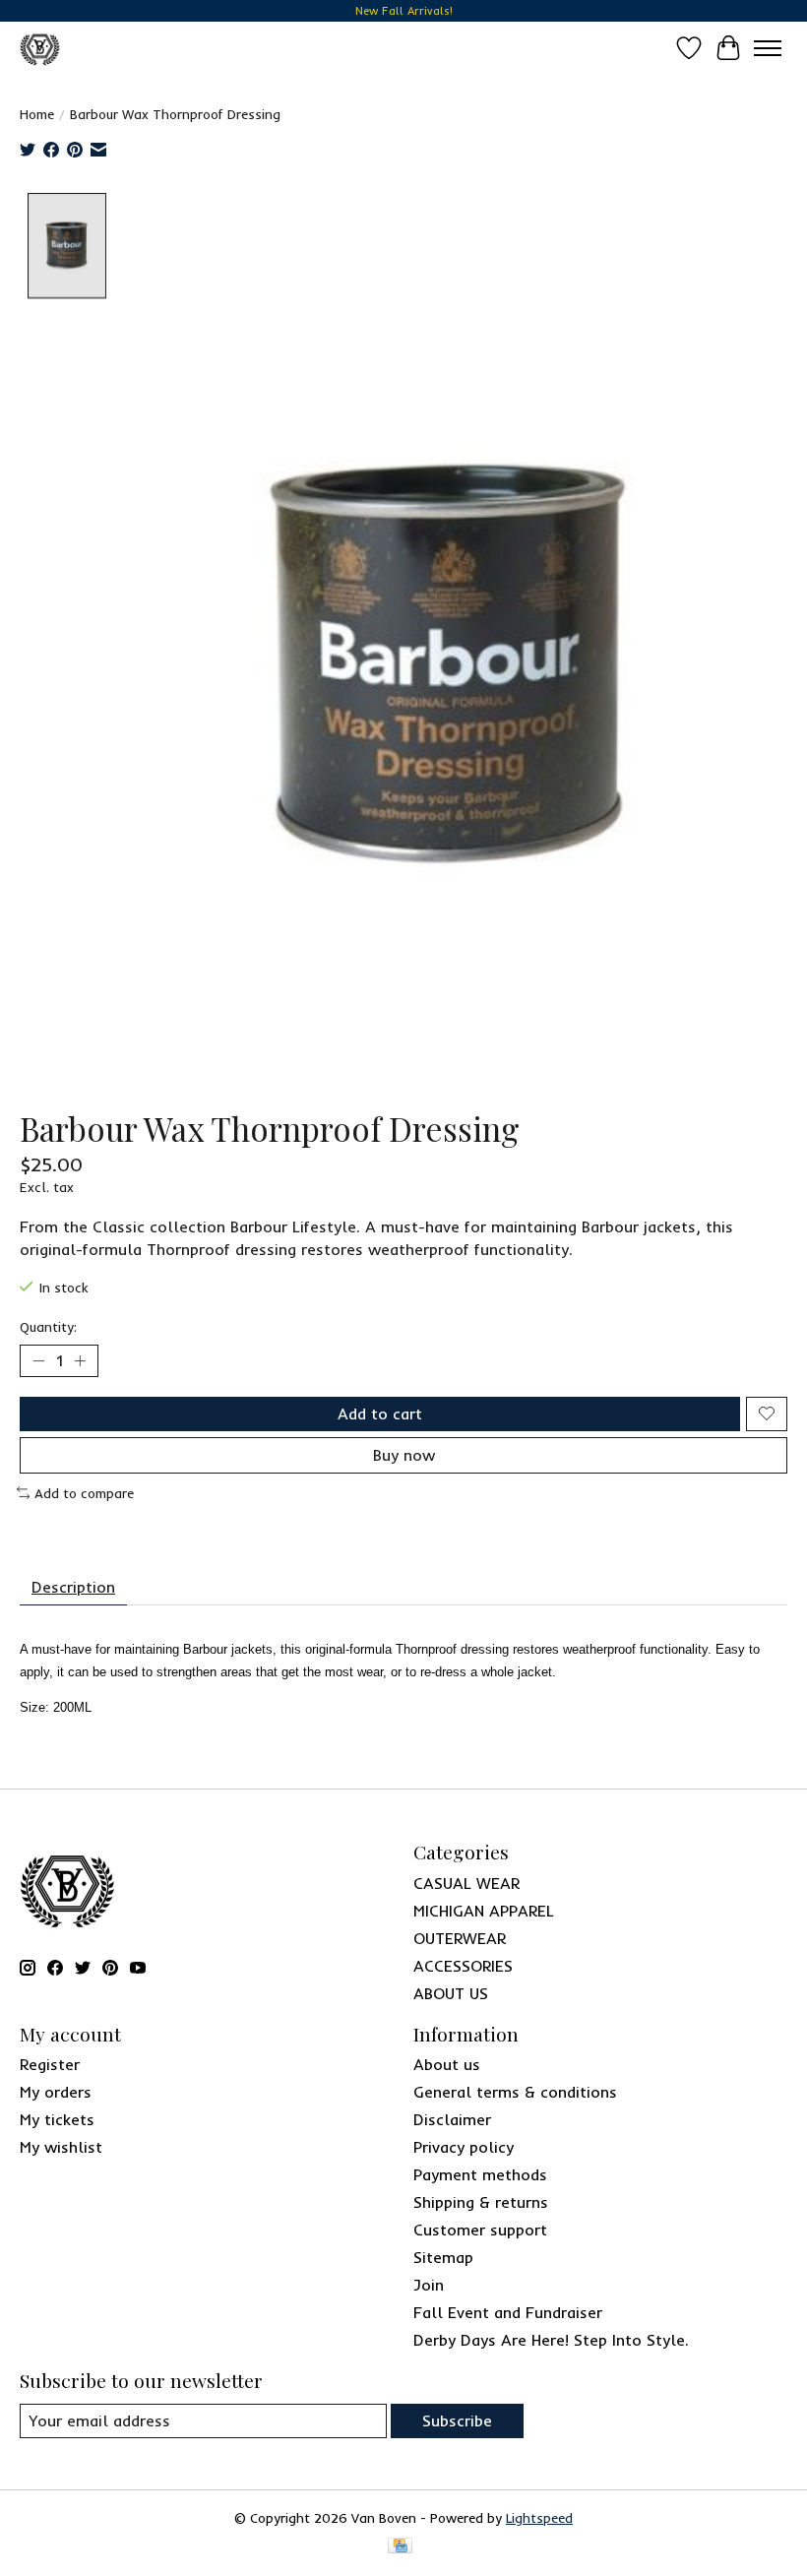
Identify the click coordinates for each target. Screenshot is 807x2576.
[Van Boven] (40, 48)
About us (447, 2064)
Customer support (480, 2230)
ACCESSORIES (463, 1966)
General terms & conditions (515, 2092)
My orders (56, 2092)
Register (50, 2064)
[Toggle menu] (768, 48)
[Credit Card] (400, 2547)
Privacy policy (464, 2147)
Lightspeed (539, 2518)
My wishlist (61, 2147)
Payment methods (480, 2174)
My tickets (57, 2119)
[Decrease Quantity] (38, 1360)
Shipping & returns (481, 2202)
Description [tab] (73, 1587)
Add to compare (84, 1493)
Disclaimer (452, 2119)
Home (37, 114)
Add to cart (380, 1414)
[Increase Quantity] (80, 1360)
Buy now (404, 1455)
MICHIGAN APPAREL (484, 1911)
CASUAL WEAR (466, 1883)
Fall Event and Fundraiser (508, 2312)
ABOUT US (451, 1993)
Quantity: (48, 1327)
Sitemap (443, 2257)
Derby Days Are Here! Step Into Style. (551, 2340)
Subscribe (457, 2420)
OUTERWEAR (460, 1938)
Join (429, 2285)
